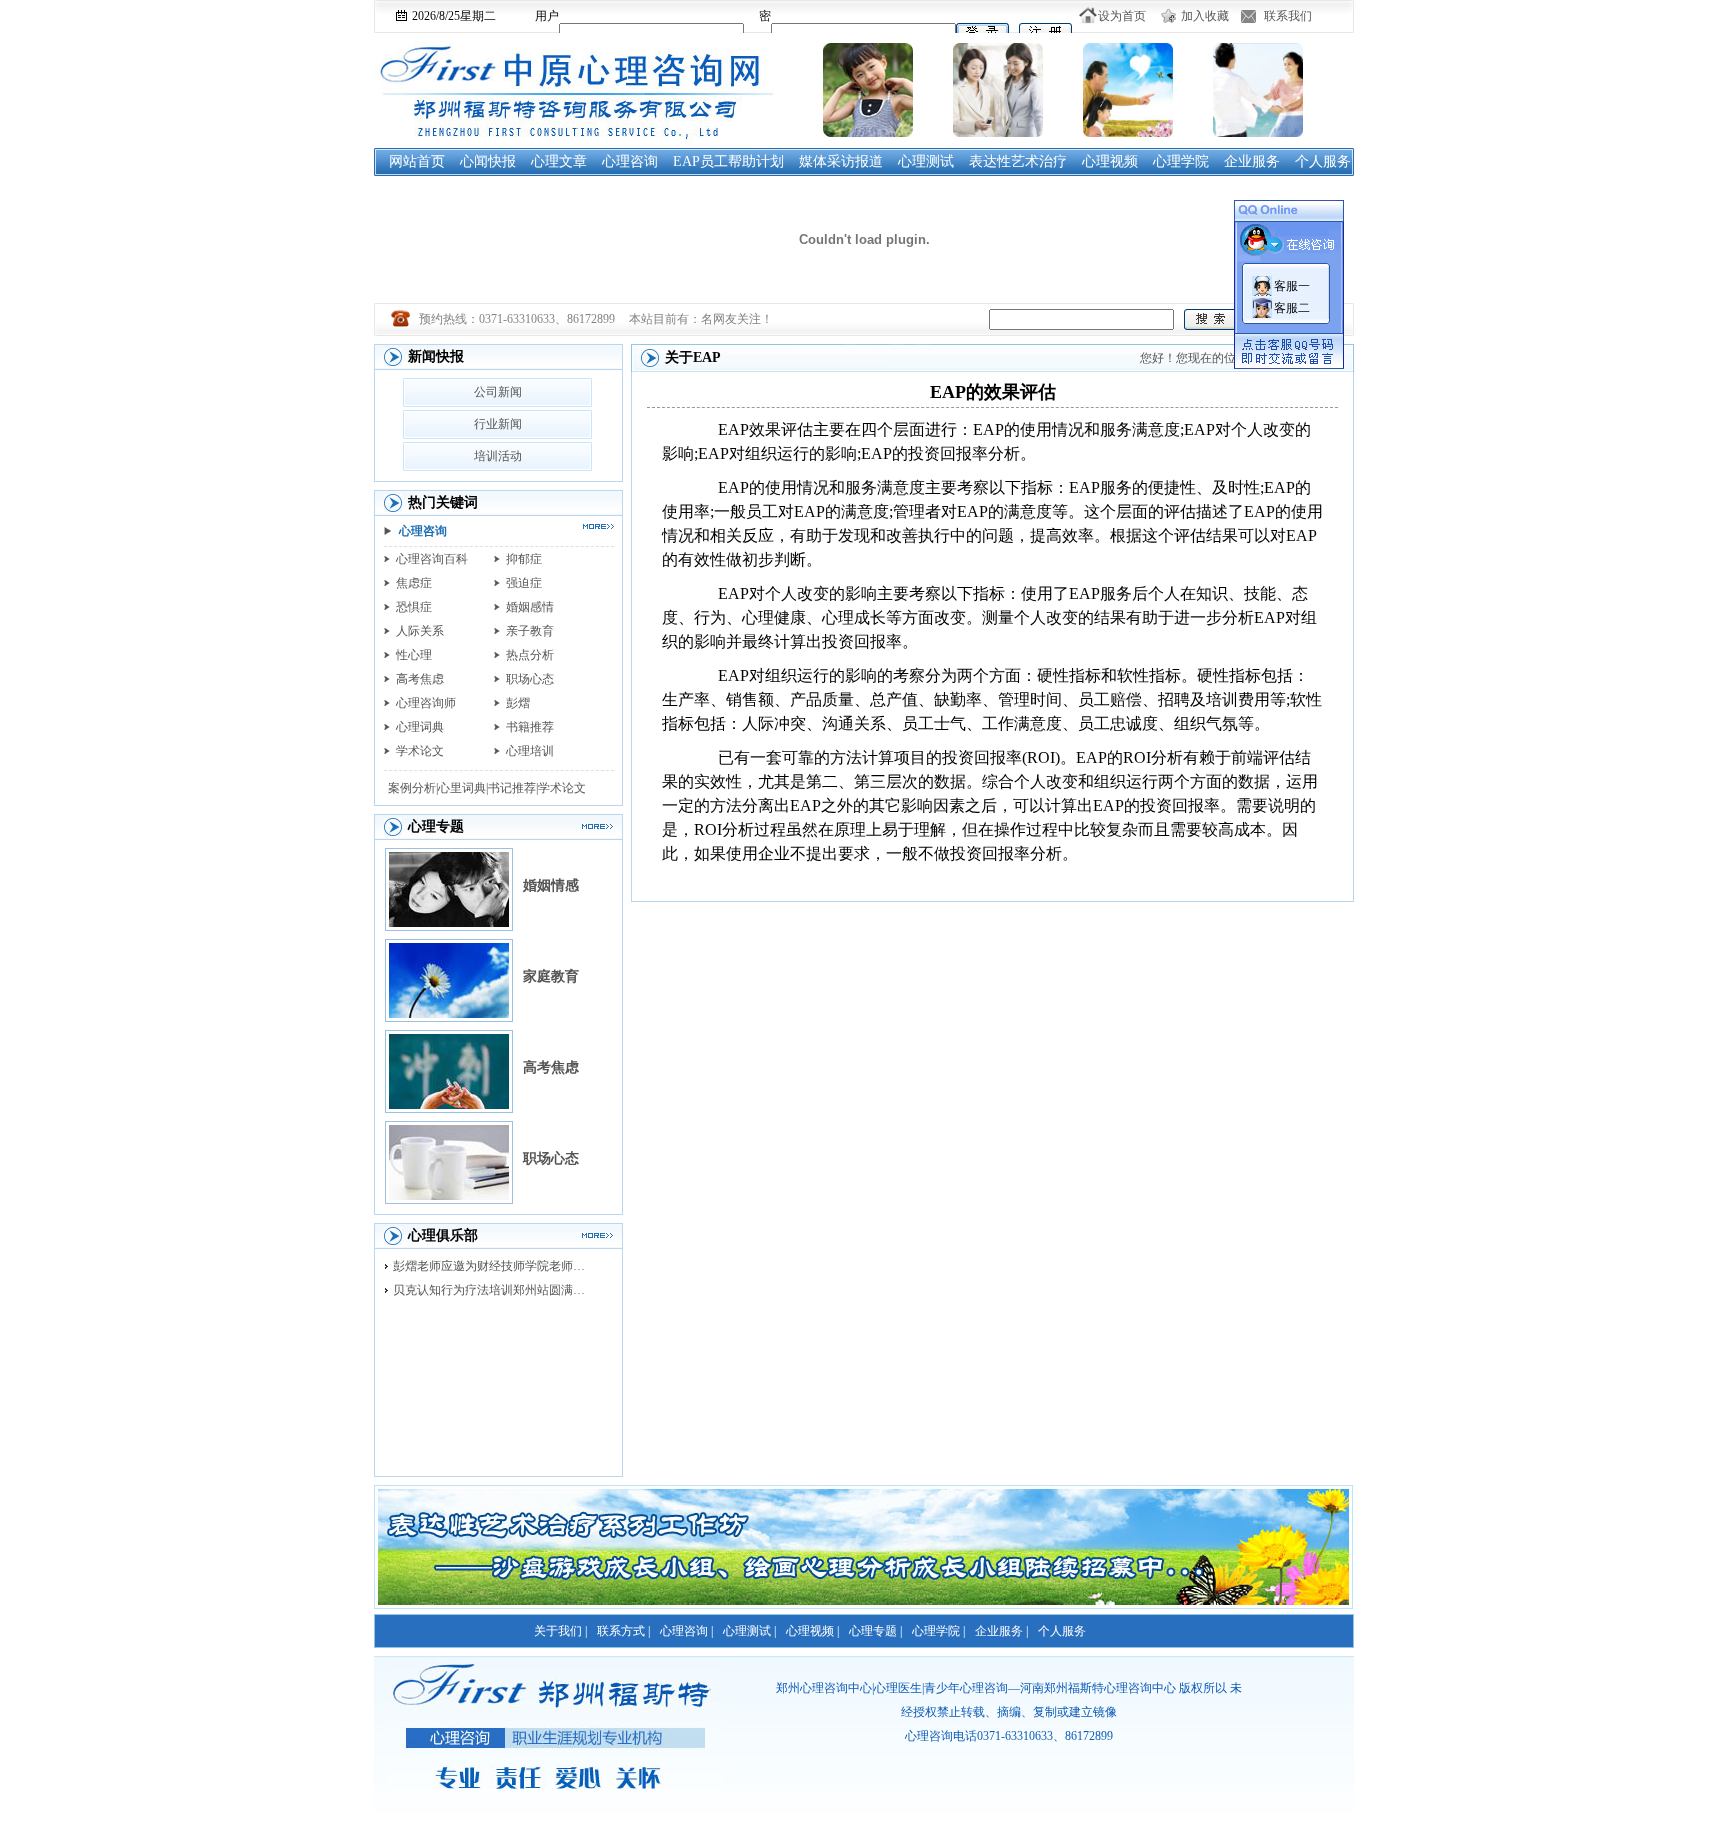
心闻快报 (488, 161)
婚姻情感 (551, 885)
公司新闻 (498, 392)
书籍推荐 (530, 727)
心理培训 (530, 751)
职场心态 (530, 679)
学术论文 (420, 751)
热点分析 (530, 655)
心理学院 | (938, 1631)
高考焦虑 (420, 679)
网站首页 (417, 161)
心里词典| (463, 788)
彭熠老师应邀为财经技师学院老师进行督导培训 (494, 1266)
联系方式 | (623, 1631)
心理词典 (420, 727)
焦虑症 (414, 583)
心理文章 (559, 161)
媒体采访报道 (841, 161)
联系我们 (1288, 16)
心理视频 (1110, 161)
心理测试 (926, 161)
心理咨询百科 (432, 559)
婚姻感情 (530, 607)
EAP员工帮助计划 (728, 161)
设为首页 (1122, 16)
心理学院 (1181, 161)
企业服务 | (1001, 1631)
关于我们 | (560, 1631)
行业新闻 (498, 424)
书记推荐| (513, 788)
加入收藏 (1205, 16)
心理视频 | (812, 1631)
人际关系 (420, 631)
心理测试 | (749, 1631)
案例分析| (413, 788)
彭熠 (518, 703)
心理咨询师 (426, 703)
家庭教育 (551, 976)
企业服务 (1252, 161)
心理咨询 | (686, 1631)
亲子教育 (530, 631)
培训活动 (498, 456)
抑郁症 (524, 559)
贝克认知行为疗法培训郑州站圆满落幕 (494, 1290)
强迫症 (524, 583)
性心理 (414, 655)
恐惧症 (414, 607)
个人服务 (1323, 161)
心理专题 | (875, 1631)
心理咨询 (630, 161)
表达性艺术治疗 (1018, 161)
